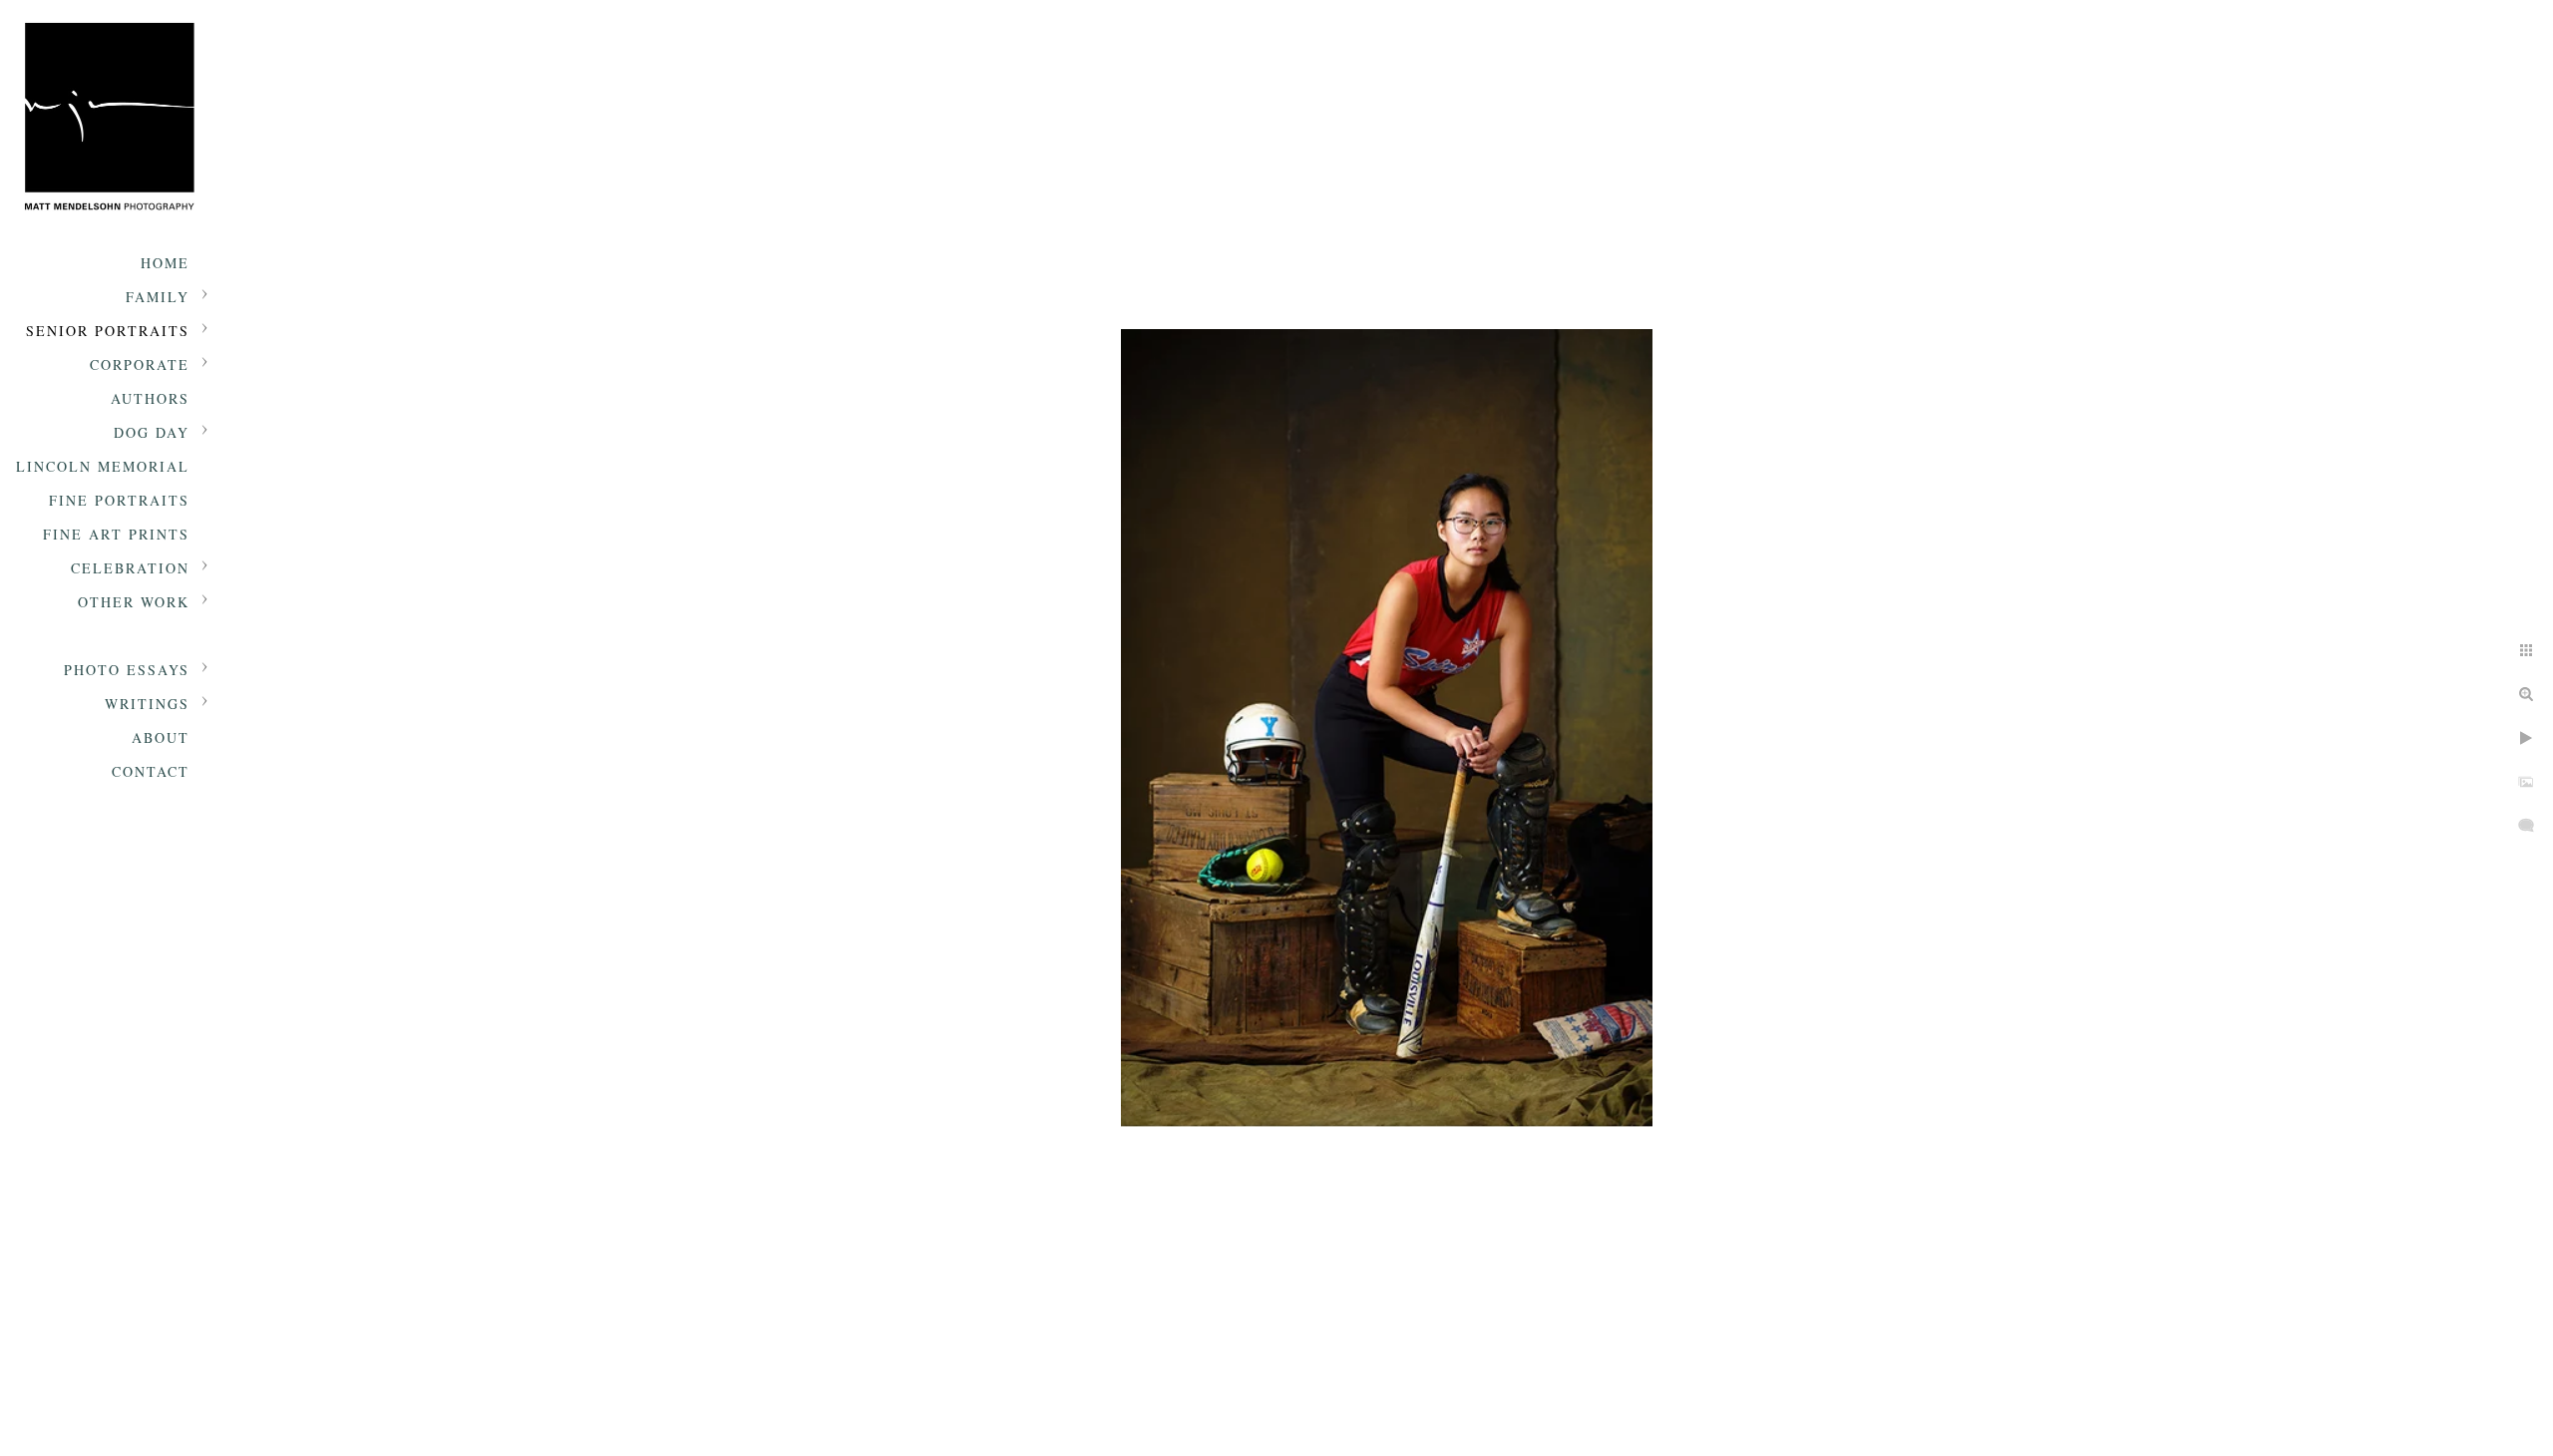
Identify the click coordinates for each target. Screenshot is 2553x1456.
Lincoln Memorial (103, 466)
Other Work (134, 602)
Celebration (130, 568)
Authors (150, 398)
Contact (151, 771)
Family (158, 297)
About (161, 737)
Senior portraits (108, 331)
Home (165, 263)
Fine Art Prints (116, 534)
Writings (147, 704)
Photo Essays (127, 670)
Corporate (140, 364)
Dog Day (152, 432)
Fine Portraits (119, 500)
